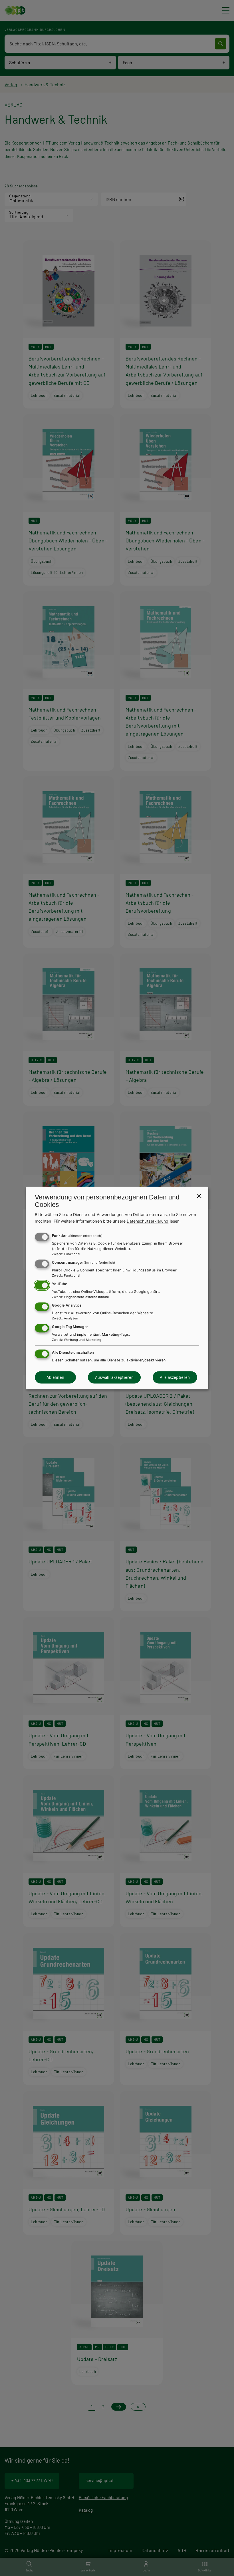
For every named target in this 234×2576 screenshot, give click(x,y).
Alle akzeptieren (175, 1377)
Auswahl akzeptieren (114, 1377)
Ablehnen (56, 1377)
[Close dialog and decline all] (199, 1196)
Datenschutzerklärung (148, 1221)
